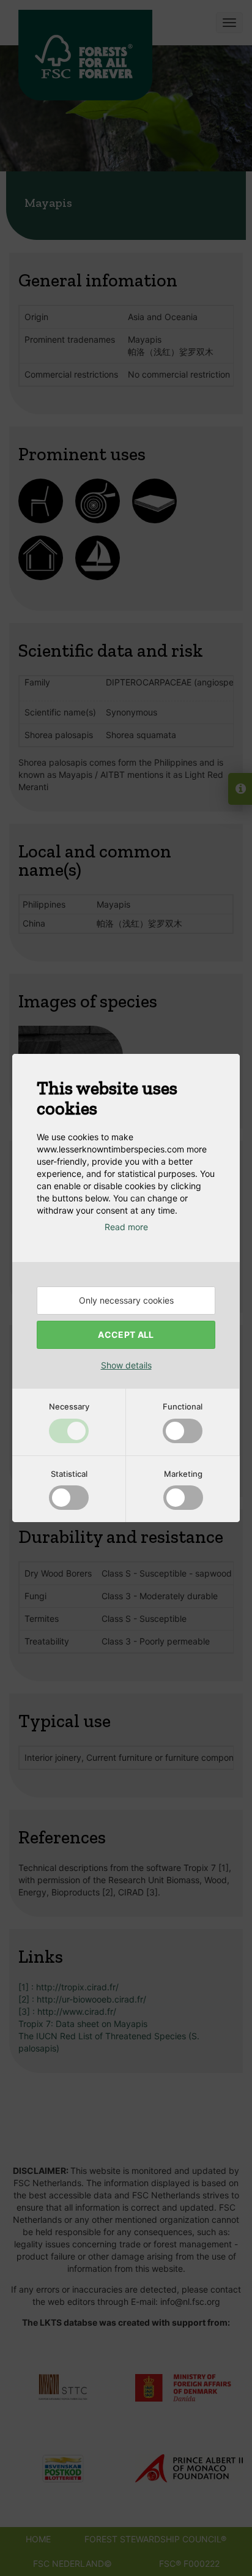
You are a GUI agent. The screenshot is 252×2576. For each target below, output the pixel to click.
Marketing (183, 1474)
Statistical (69, 1474)
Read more (126, 1227)
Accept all (126, 1335)
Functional (183, 1406)
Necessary (69, 1406)
